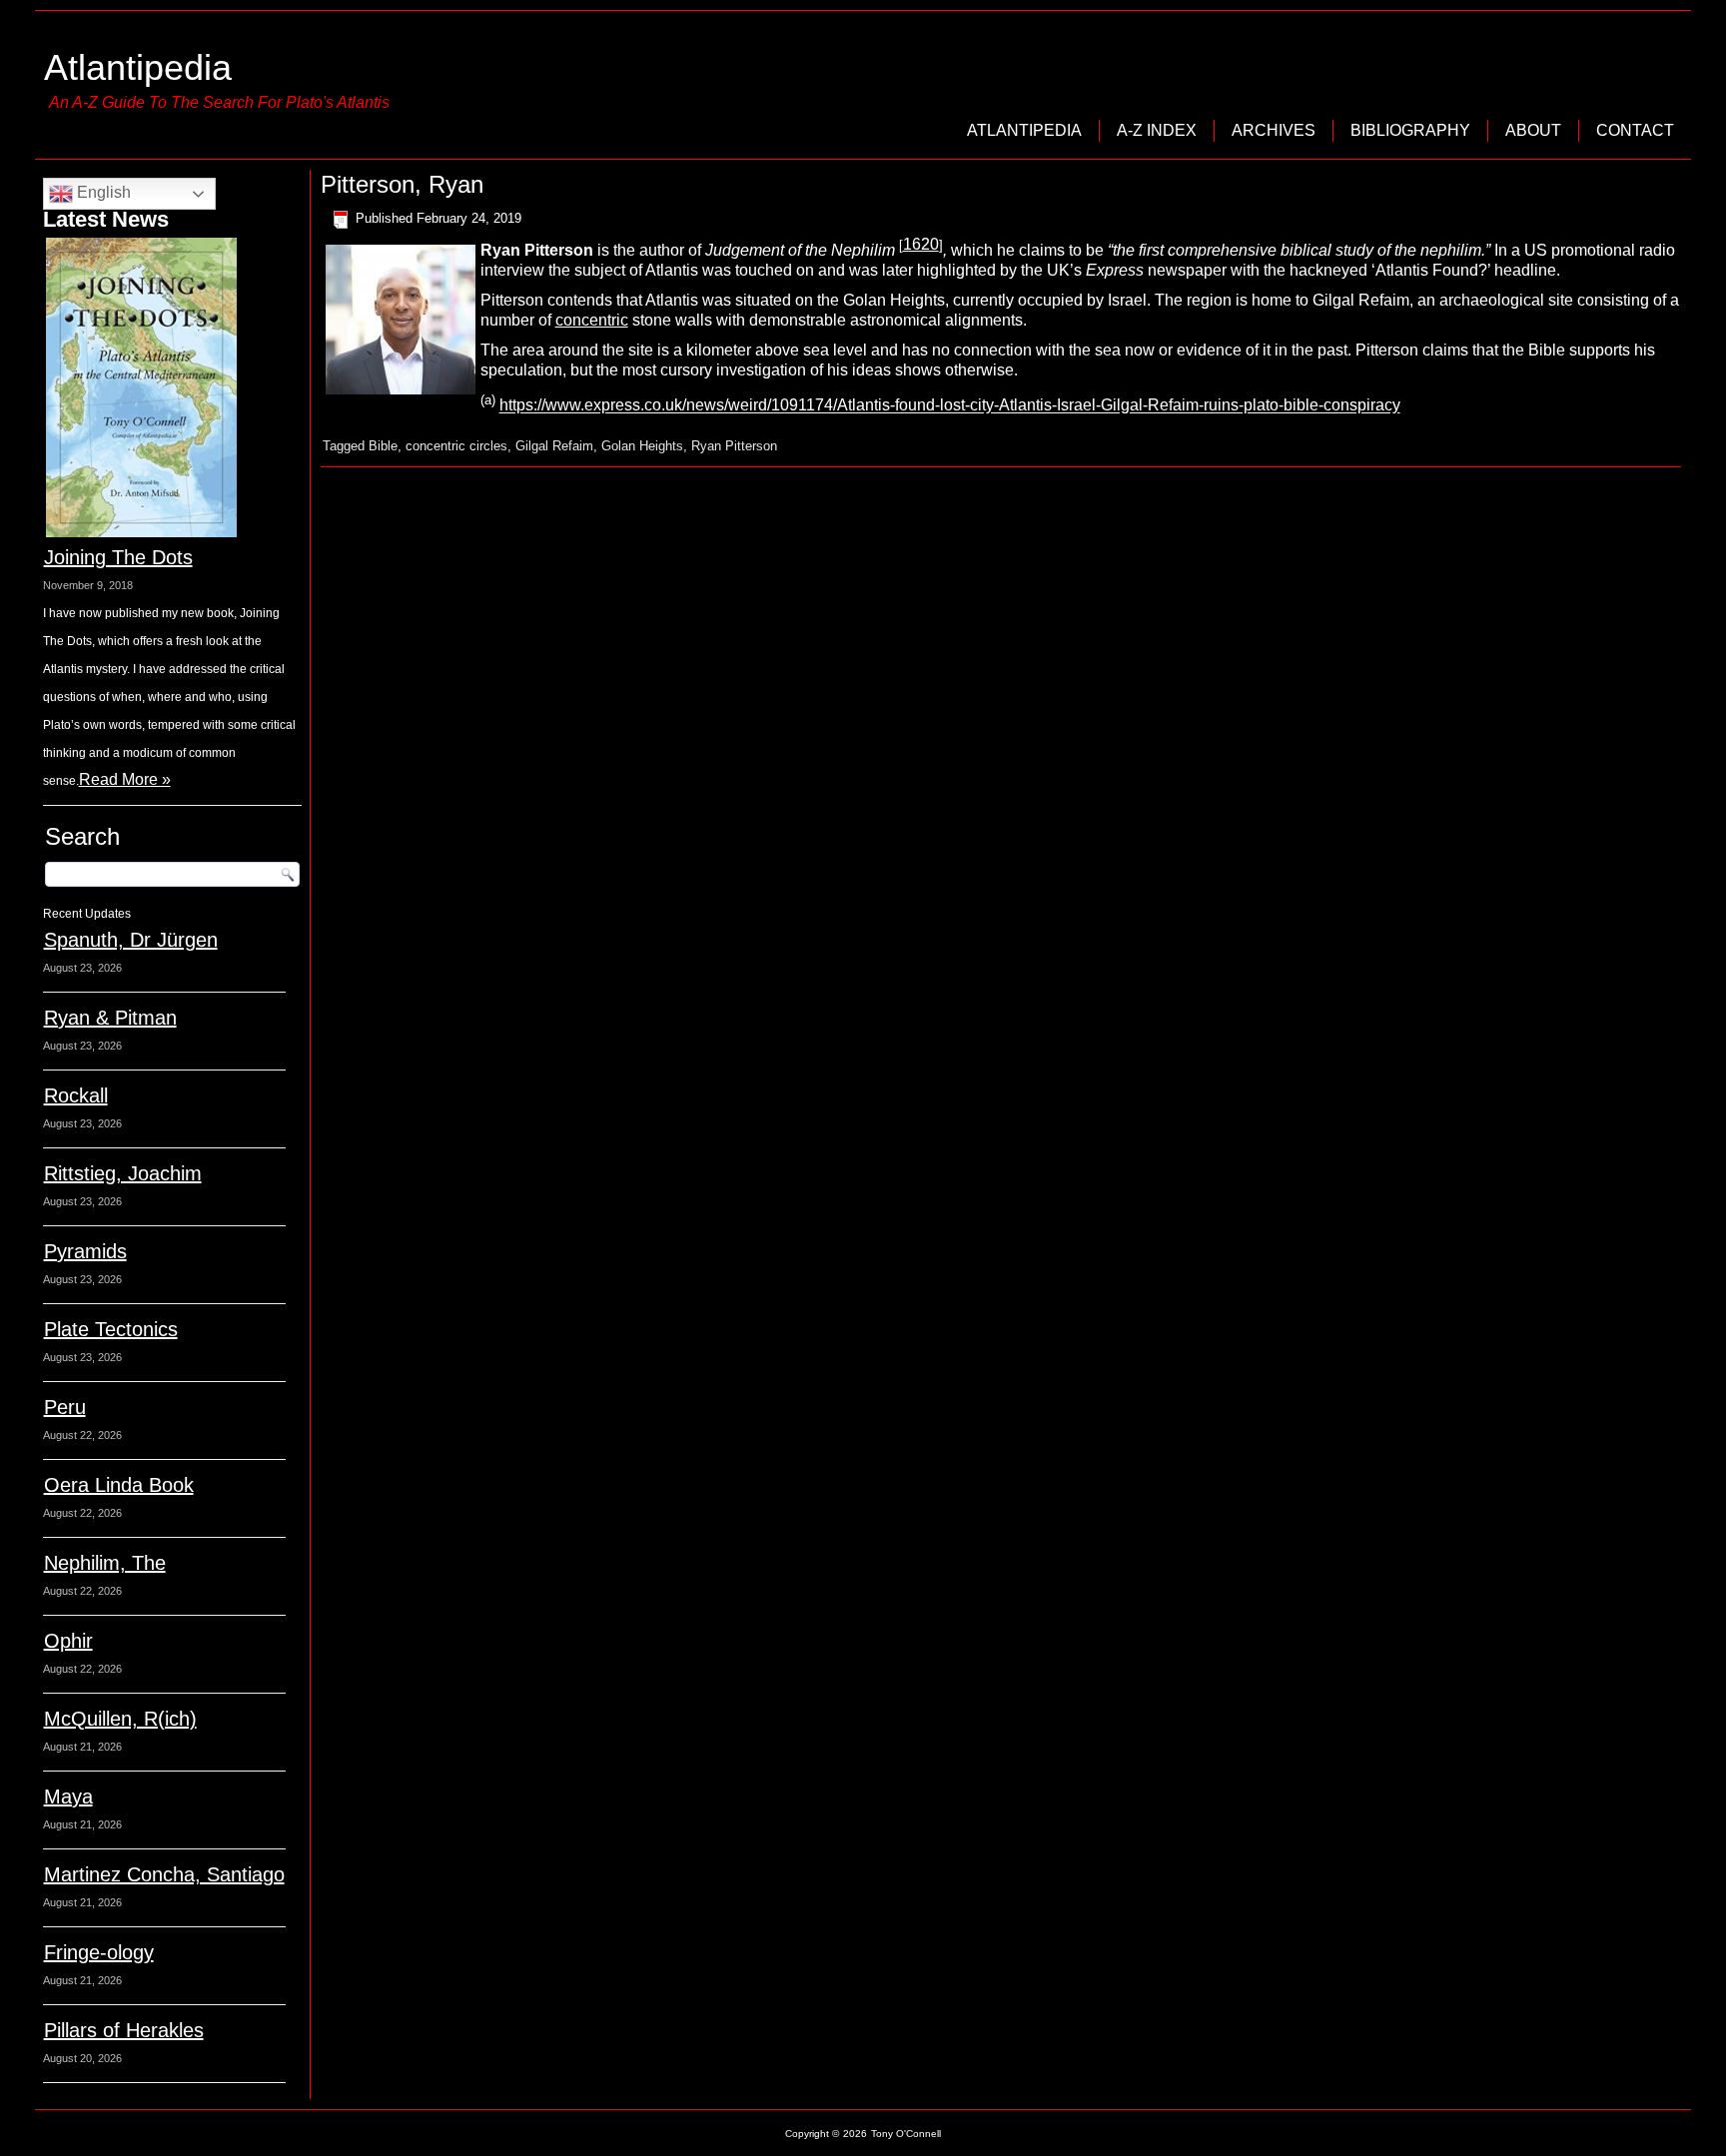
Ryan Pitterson (734, 446)
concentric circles (456, 446)
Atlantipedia (138, 67)
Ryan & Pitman (110, 1018)
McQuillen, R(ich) (120, 1719)
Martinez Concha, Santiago (164, 1874)
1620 (921, 244)
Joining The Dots (118, 557)
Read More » (125, 779)
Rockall (76, 1095)
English (102, 192)
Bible (383, 446)
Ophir (68, 1641)
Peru (65, 1407)
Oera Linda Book (119, 1485)
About (1533, 130)
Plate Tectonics (111, 1329)
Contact (1635, 130)
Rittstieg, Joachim (123, 1173)
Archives (1274, 130)
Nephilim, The (105, 1563)
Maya (68, 1797)
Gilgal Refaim (554, 446)
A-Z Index (1157, 130)
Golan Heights (642, 446)
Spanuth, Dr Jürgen (131, 940)
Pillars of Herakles (124, 2030)
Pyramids (85, 1251)
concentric (592, 320)
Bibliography (1410, 130)
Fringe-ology (99, 1952)
